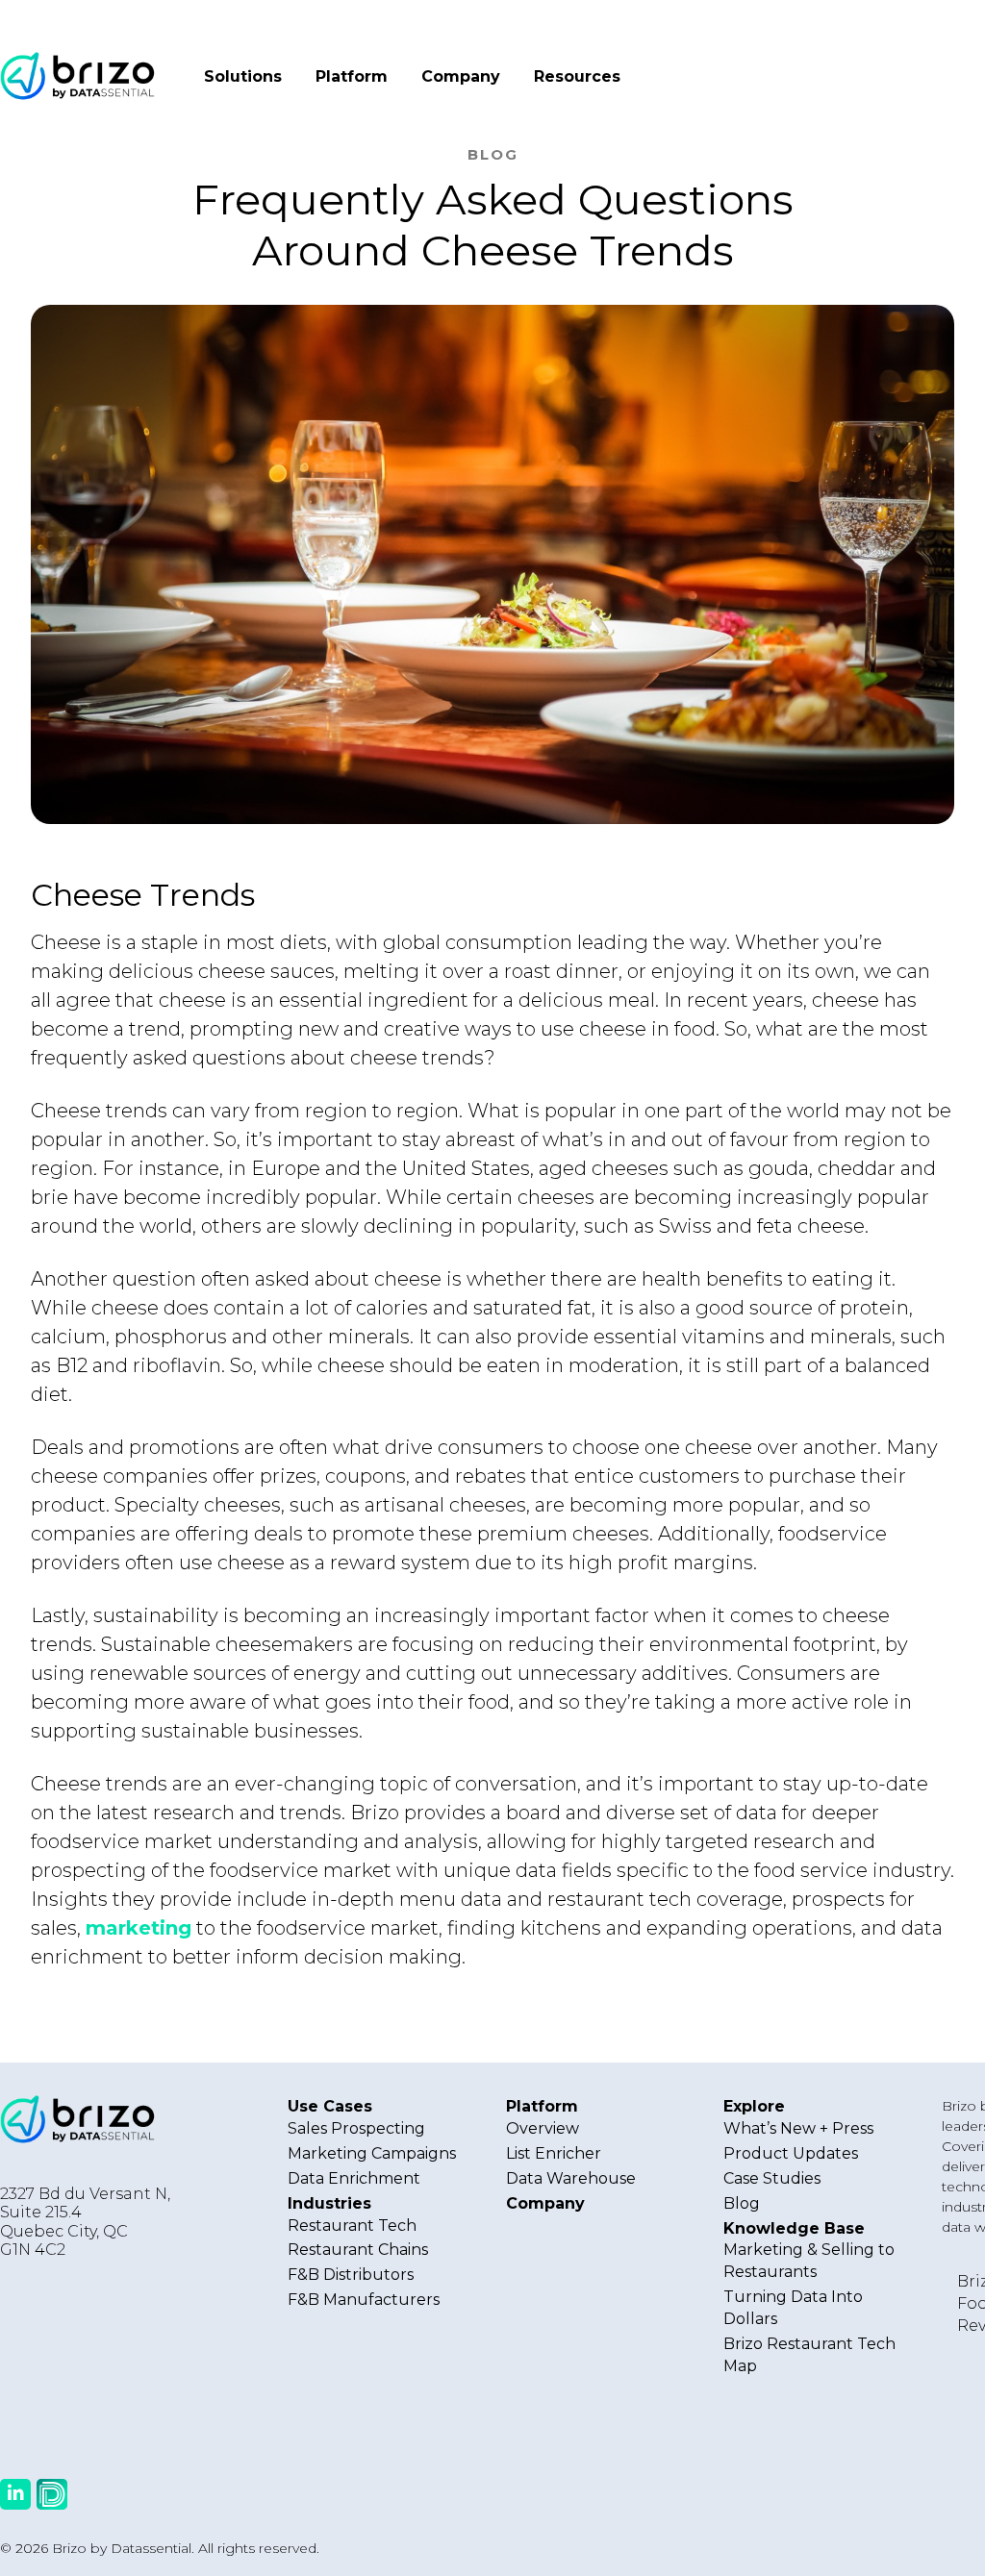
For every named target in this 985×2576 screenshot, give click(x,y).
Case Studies (772, 2178)
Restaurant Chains (358, 2250)
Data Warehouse (571, 2178)
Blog (742, 2203)
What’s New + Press (798, 2128)
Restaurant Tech (352, 2226)
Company (461, 76)
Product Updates (791, 2153)
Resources (577, 76)
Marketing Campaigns (372, 2153)
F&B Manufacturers (364, 2300)
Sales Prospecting (356, 2128)
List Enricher (554, 2153)
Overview (543, 2128)
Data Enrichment (354, 2178)
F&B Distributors (351, 2275)
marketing (139, 1928)
